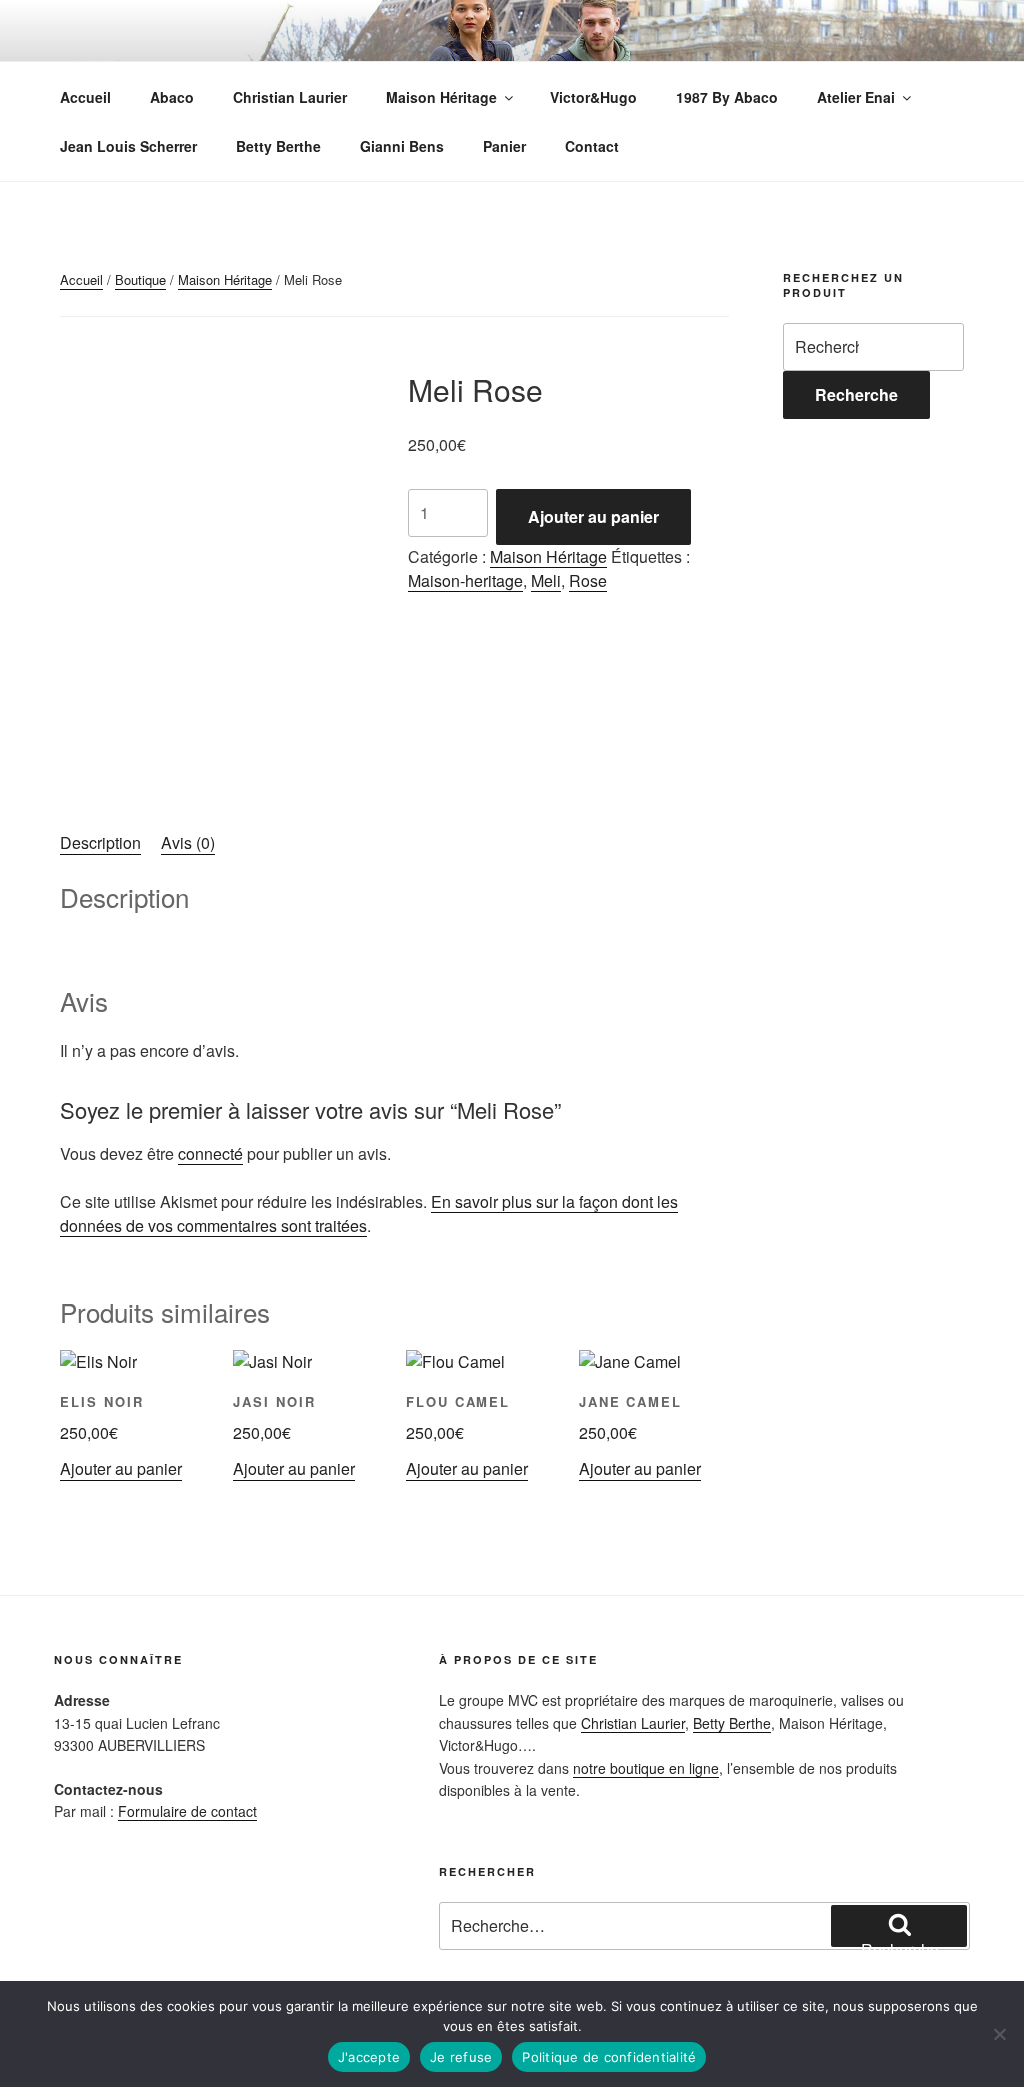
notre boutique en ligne (646, 1768)
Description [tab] (100, 842)
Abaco (172, 97)
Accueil (85, 97)
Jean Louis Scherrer (128, 146)
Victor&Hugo (593, 97)
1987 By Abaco (727, 97)
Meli (546, 580)
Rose (588, 580)
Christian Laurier (290, 97)
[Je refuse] (999, 2034)
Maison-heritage (465, 580)
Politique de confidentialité (609, 2057)
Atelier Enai (856, 97)
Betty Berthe (278, 146)
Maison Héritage (441, 97)
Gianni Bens (402, 146)
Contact (592, 146)
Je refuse (461, 2057)
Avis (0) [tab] (188, 842)
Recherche (856, 394)
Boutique (140, 279)
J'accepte (369, 2057)
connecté (210, 1153)
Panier (504, 146)
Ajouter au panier (593, 516)
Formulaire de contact (187, 1811)
